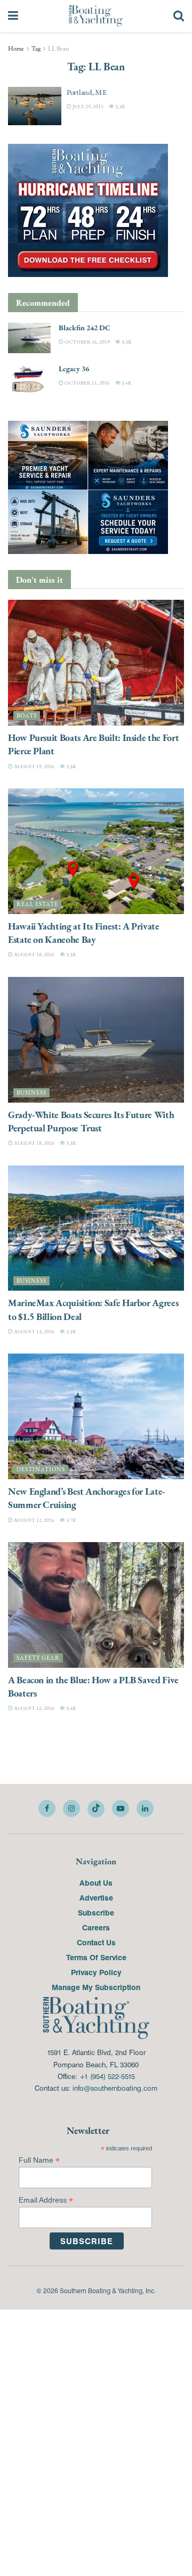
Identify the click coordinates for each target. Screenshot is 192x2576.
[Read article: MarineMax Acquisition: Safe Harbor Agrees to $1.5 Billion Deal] (96, 1228)
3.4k (126, 383)
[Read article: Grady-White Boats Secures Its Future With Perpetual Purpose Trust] (96, 1040)
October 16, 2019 (87, 342)
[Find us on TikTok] (96, 1809)
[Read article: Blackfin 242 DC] (29, 338)
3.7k (71, 1520)
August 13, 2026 (34, 1331)
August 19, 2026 (34, 766)
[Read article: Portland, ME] (35, 106)
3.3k (120, 106)
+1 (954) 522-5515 (107, 2076)
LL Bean (58, 48)
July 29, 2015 (87, 106)
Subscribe (96, 1912)
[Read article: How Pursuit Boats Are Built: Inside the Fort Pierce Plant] (96, 663)
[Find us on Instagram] (71, 1808)
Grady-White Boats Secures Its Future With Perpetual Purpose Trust (91, 1121)
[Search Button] (179, 16)
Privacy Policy (96, 1972)
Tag (36, 48)
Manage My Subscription (96, 1987)
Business (31, 1093)
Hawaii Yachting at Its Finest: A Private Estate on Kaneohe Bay (84, 933)
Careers (96, 1927)
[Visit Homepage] (96, 16)
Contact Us (96, 1942)
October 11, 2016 (87, 383)
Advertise (96, 1897)
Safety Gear (38, 1658)
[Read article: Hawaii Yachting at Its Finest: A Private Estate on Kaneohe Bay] (96, 851)
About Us (96, 1882)
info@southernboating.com (115, 2088)
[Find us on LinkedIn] (145, 1808)
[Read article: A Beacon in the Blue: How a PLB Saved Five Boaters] (96, 1605)
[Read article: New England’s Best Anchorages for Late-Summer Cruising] (96, 1416)
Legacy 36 (74, 369)
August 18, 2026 (34, 954)
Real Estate (37, 904)
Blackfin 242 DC (85, 328)
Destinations (41, 1469)
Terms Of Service (96, 1957)
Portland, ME (86, 92)
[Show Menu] (13, 16)
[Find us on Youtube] (121, 1808)
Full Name (39, 2160)
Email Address (46, 2200)
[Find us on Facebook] (47, 1808)
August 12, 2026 (34, 1520)
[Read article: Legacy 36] (29, 379)
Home (16, 48)
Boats (27, 716)
